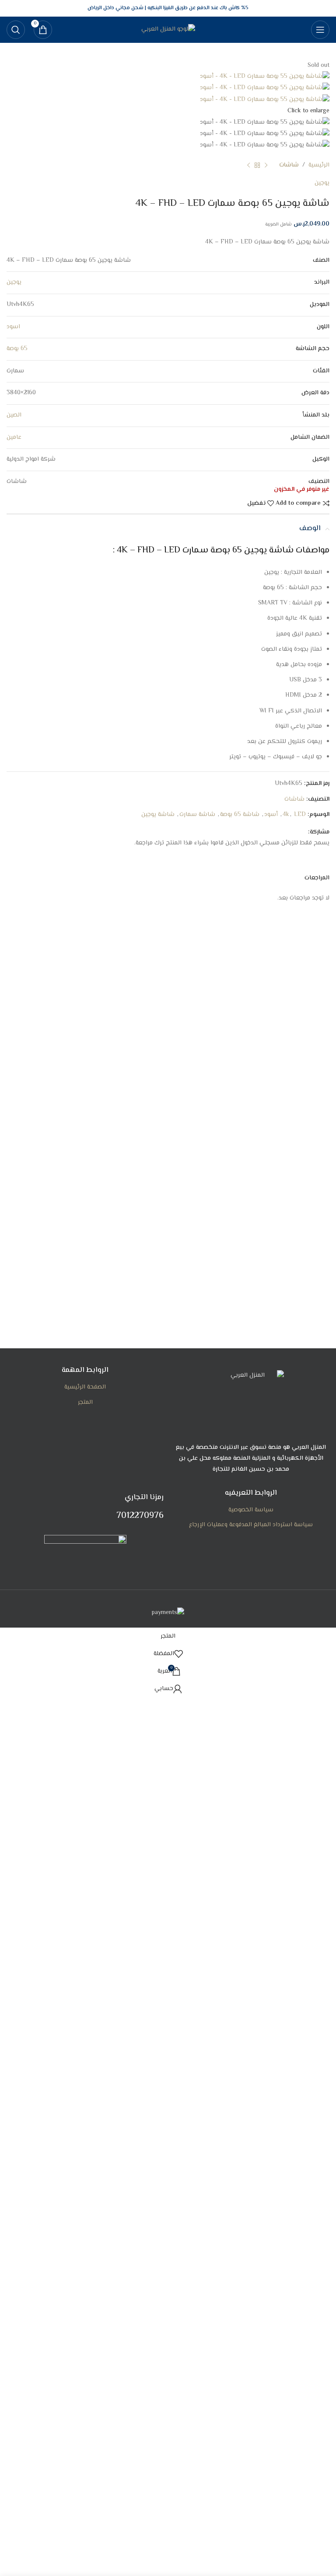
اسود (13, 327)
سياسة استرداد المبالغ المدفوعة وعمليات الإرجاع (251, 1525)
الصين (14, 415)
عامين (14, 437)
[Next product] (248, 166)
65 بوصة (17, 349)
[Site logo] (168, 30)
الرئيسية (319, 165)
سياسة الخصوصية (251, 1510)
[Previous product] (266, 166)
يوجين (322, 183)
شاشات (289, 165)
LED (300, 815)
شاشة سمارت (197, 815)
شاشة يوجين (158, 815)
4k (286, 815)
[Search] (16, 30)
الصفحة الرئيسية (85, 1387)
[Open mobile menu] (320, 30)
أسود (271, 815)
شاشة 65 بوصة (240, 815)
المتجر (85, 1403)
